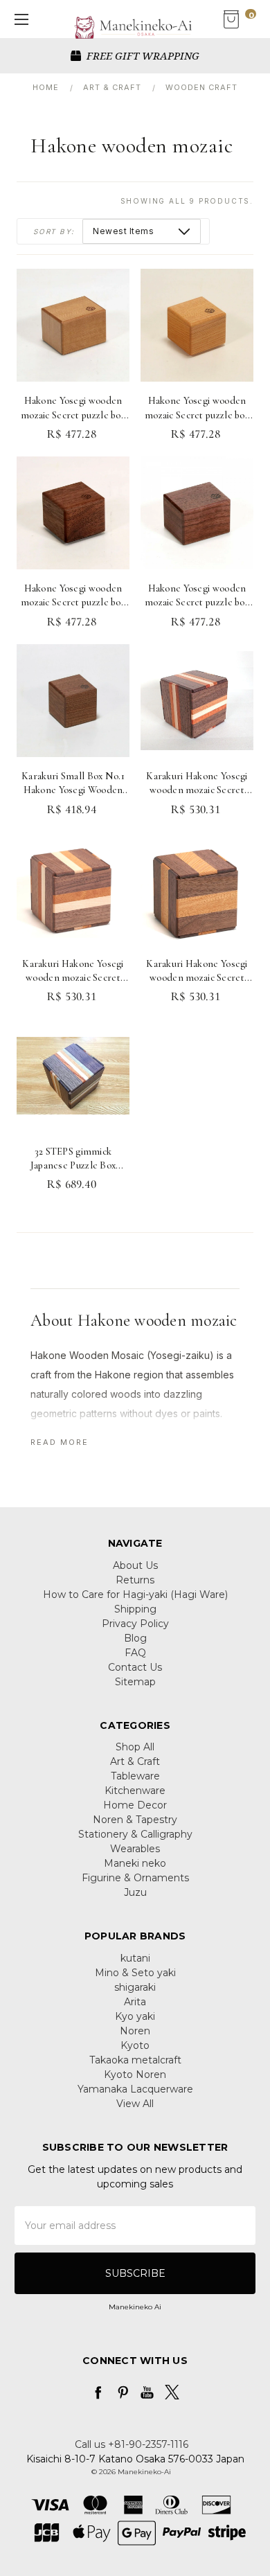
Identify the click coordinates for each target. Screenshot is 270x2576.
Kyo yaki (135, 2016)
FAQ (135, 1653)
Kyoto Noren (135, 2075)
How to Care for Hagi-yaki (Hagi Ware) (135, 1595)
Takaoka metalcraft (135, 2060)
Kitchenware (135, 1791)
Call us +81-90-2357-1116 (132, 2444)
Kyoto (135, 2045)
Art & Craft (135, 1761)
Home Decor (135, 1805)
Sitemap (135, 1682)
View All (135, 2104)
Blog (135, 1638)
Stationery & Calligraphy (135, 1834)
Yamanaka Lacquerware (135, 2089)
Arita (135, 2002)
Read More (60, 1442)
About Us (135, 1565)
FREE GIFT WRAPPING (142, 55)
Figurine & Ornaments (135, 1878)
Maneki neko (135, 1863)
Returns (135, 1580)
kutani (135, 1958)
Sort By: (54, 231)
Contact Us (135, 1667)
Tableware (135, 1776)
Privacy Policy (135, 1624)
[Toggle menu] (19, 19)
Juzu (135, 1892)
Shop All (135, 1747)
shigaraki (135, 1987)
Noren (135, 2031)
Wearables (135, 1849)
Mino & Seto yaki (135, 1973)
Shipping (135, 1609)
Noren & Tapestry (135, 1820)
